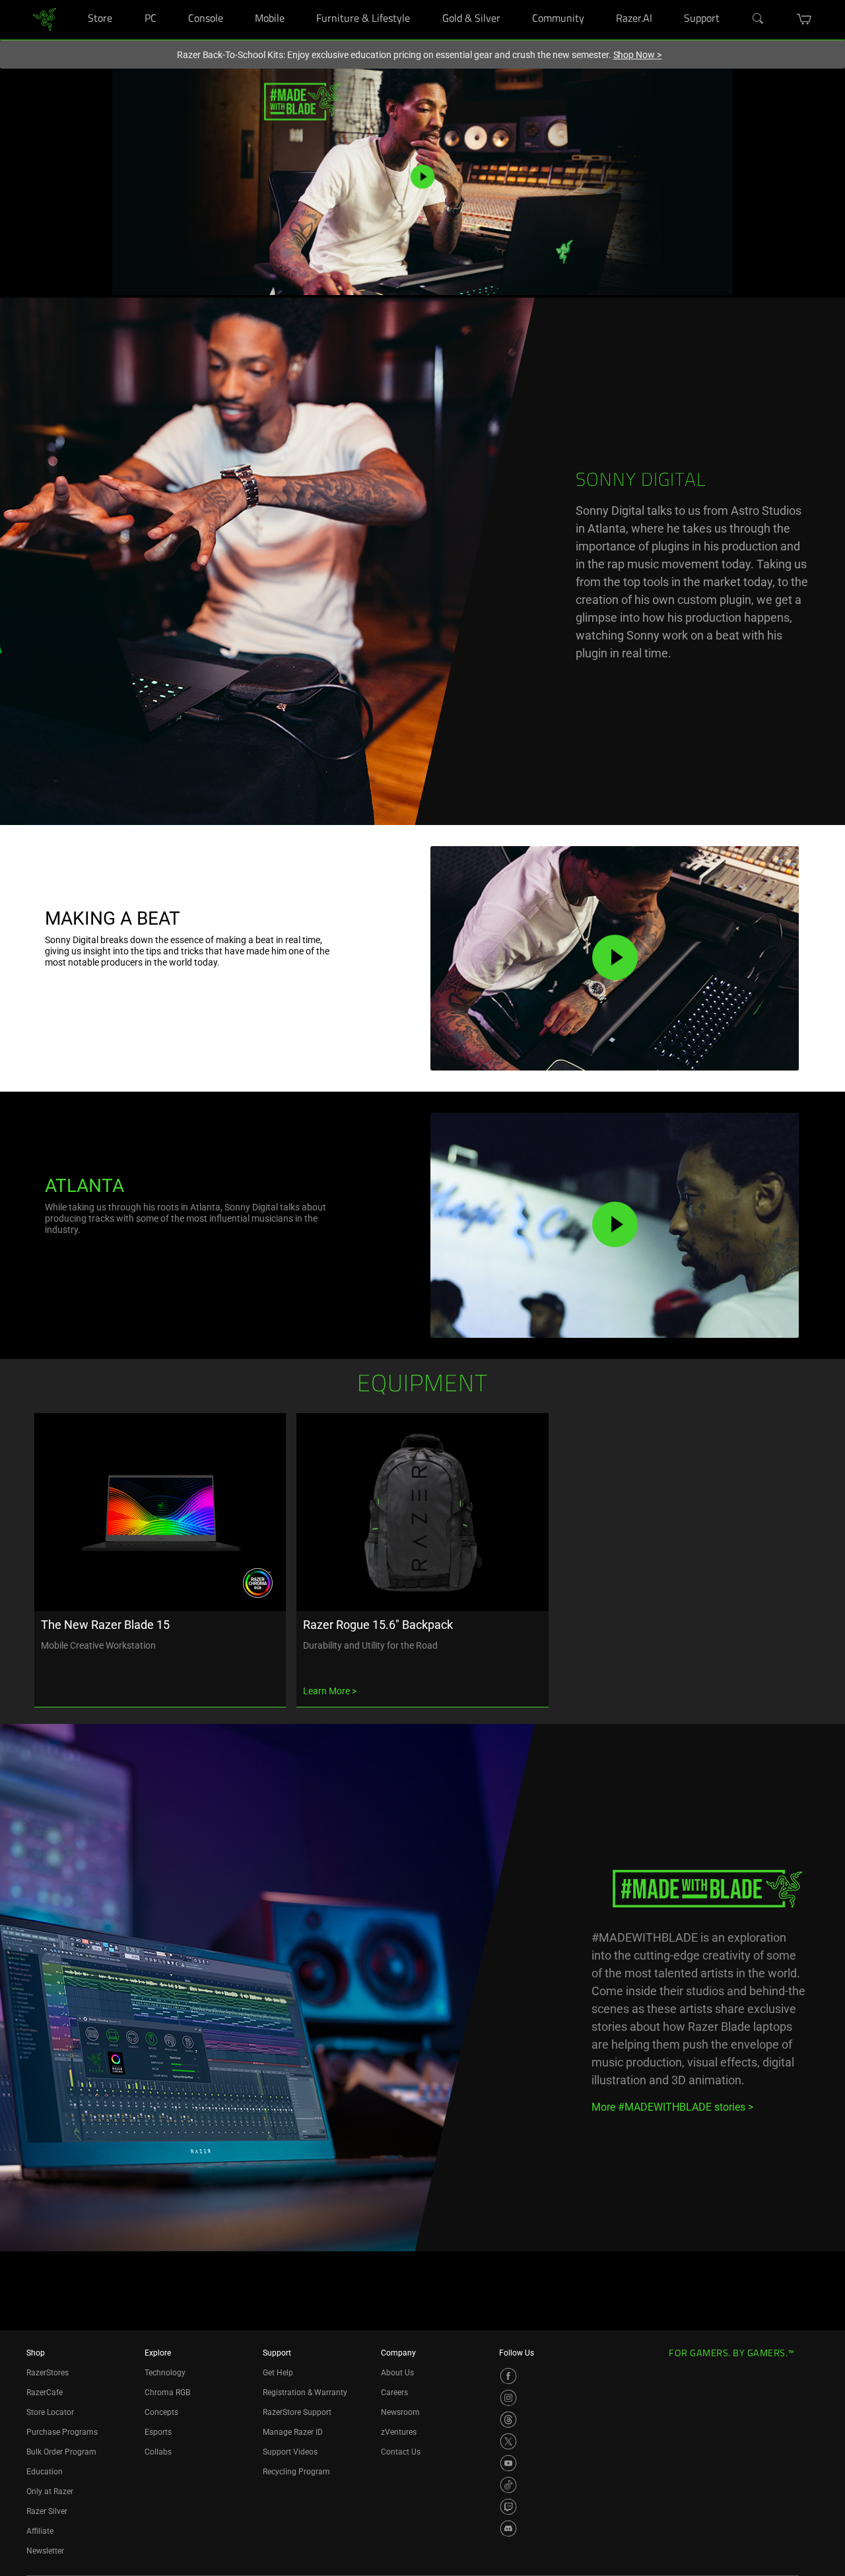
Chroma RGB (167, 2393)
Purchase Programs (62, 2432)
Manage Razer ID (293, 2432)
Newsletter (45, 2551)
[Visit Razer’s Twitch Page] (508, 2507)
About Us (397, 2373)
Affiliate (40, 2531)
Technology (165, 2373)
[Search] (759, 19)
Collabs (158, 2452)
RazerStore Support (297, 2412)
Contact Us (401, 2452)
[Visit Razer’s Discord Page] (508, 2528)
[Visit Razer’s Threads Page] (508, 2420)
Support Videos (290, 2452)
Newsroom (400, 2412)
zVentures (399, 2432)
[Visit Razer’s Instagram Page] (508, 2398)
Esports (158, 2432)
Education (45, 2472)
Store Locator (50, 2412)
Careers (394, 2393)
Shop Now (638, 55)
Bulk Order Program (61, 2452)
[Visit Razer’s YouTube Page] (508, 2463)
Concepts (161, 2412)
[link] (45, 19)
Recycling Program (296, 2472)
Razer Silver (47, 2511)
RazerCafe (45, 2393)
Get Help (278, 2373)
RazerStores (48, 2373)
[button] (804, 19)
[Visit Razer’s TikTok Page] (508, 2485)
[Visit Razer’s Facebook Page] (508, 2376)
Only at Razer (50, 2492)
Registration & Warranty (305, 2393)
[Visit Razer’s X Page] (508, 2441)
